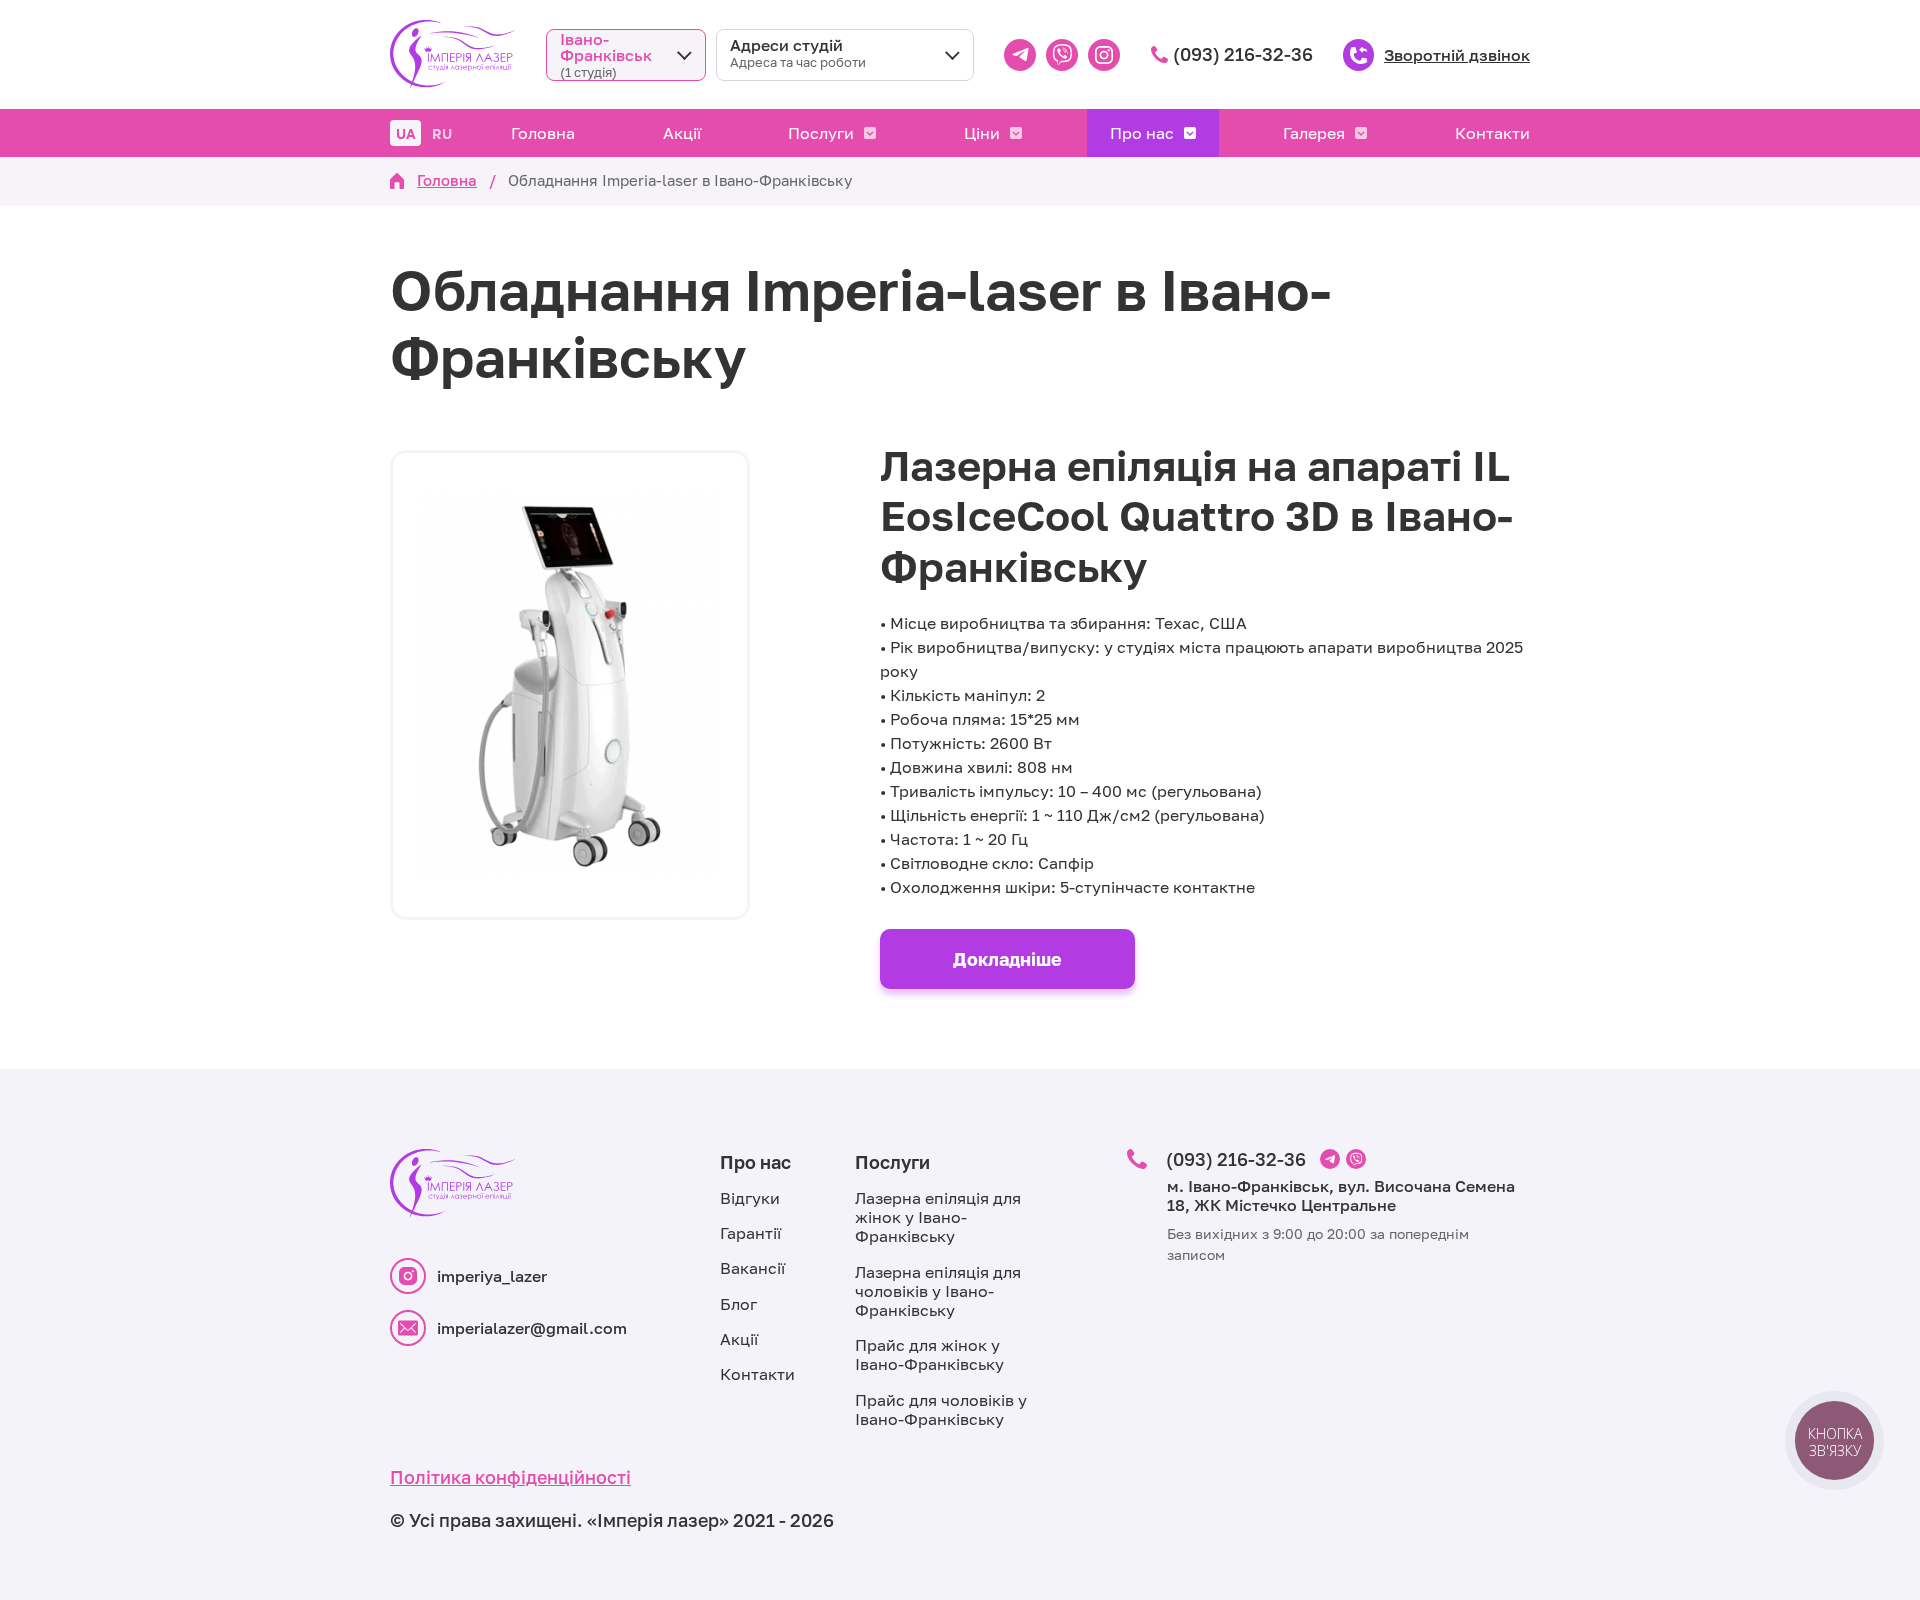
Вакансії (752, 1268)
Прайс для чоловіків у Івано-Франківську (941, 1409)
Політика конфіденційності (510, 1477)
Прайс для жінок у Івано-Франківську (929, 1354)
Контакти (1492, 133)
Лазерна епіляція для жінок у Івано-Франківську (938, 1217)
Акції (682, 133)
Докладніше (1007, 959)
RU (442, 133)
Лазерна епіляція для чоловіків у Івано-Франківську (938, 1291)
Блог (738, 1304)
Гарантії (750, 1233)
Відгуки (750, 1198)
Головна (543, 133)
